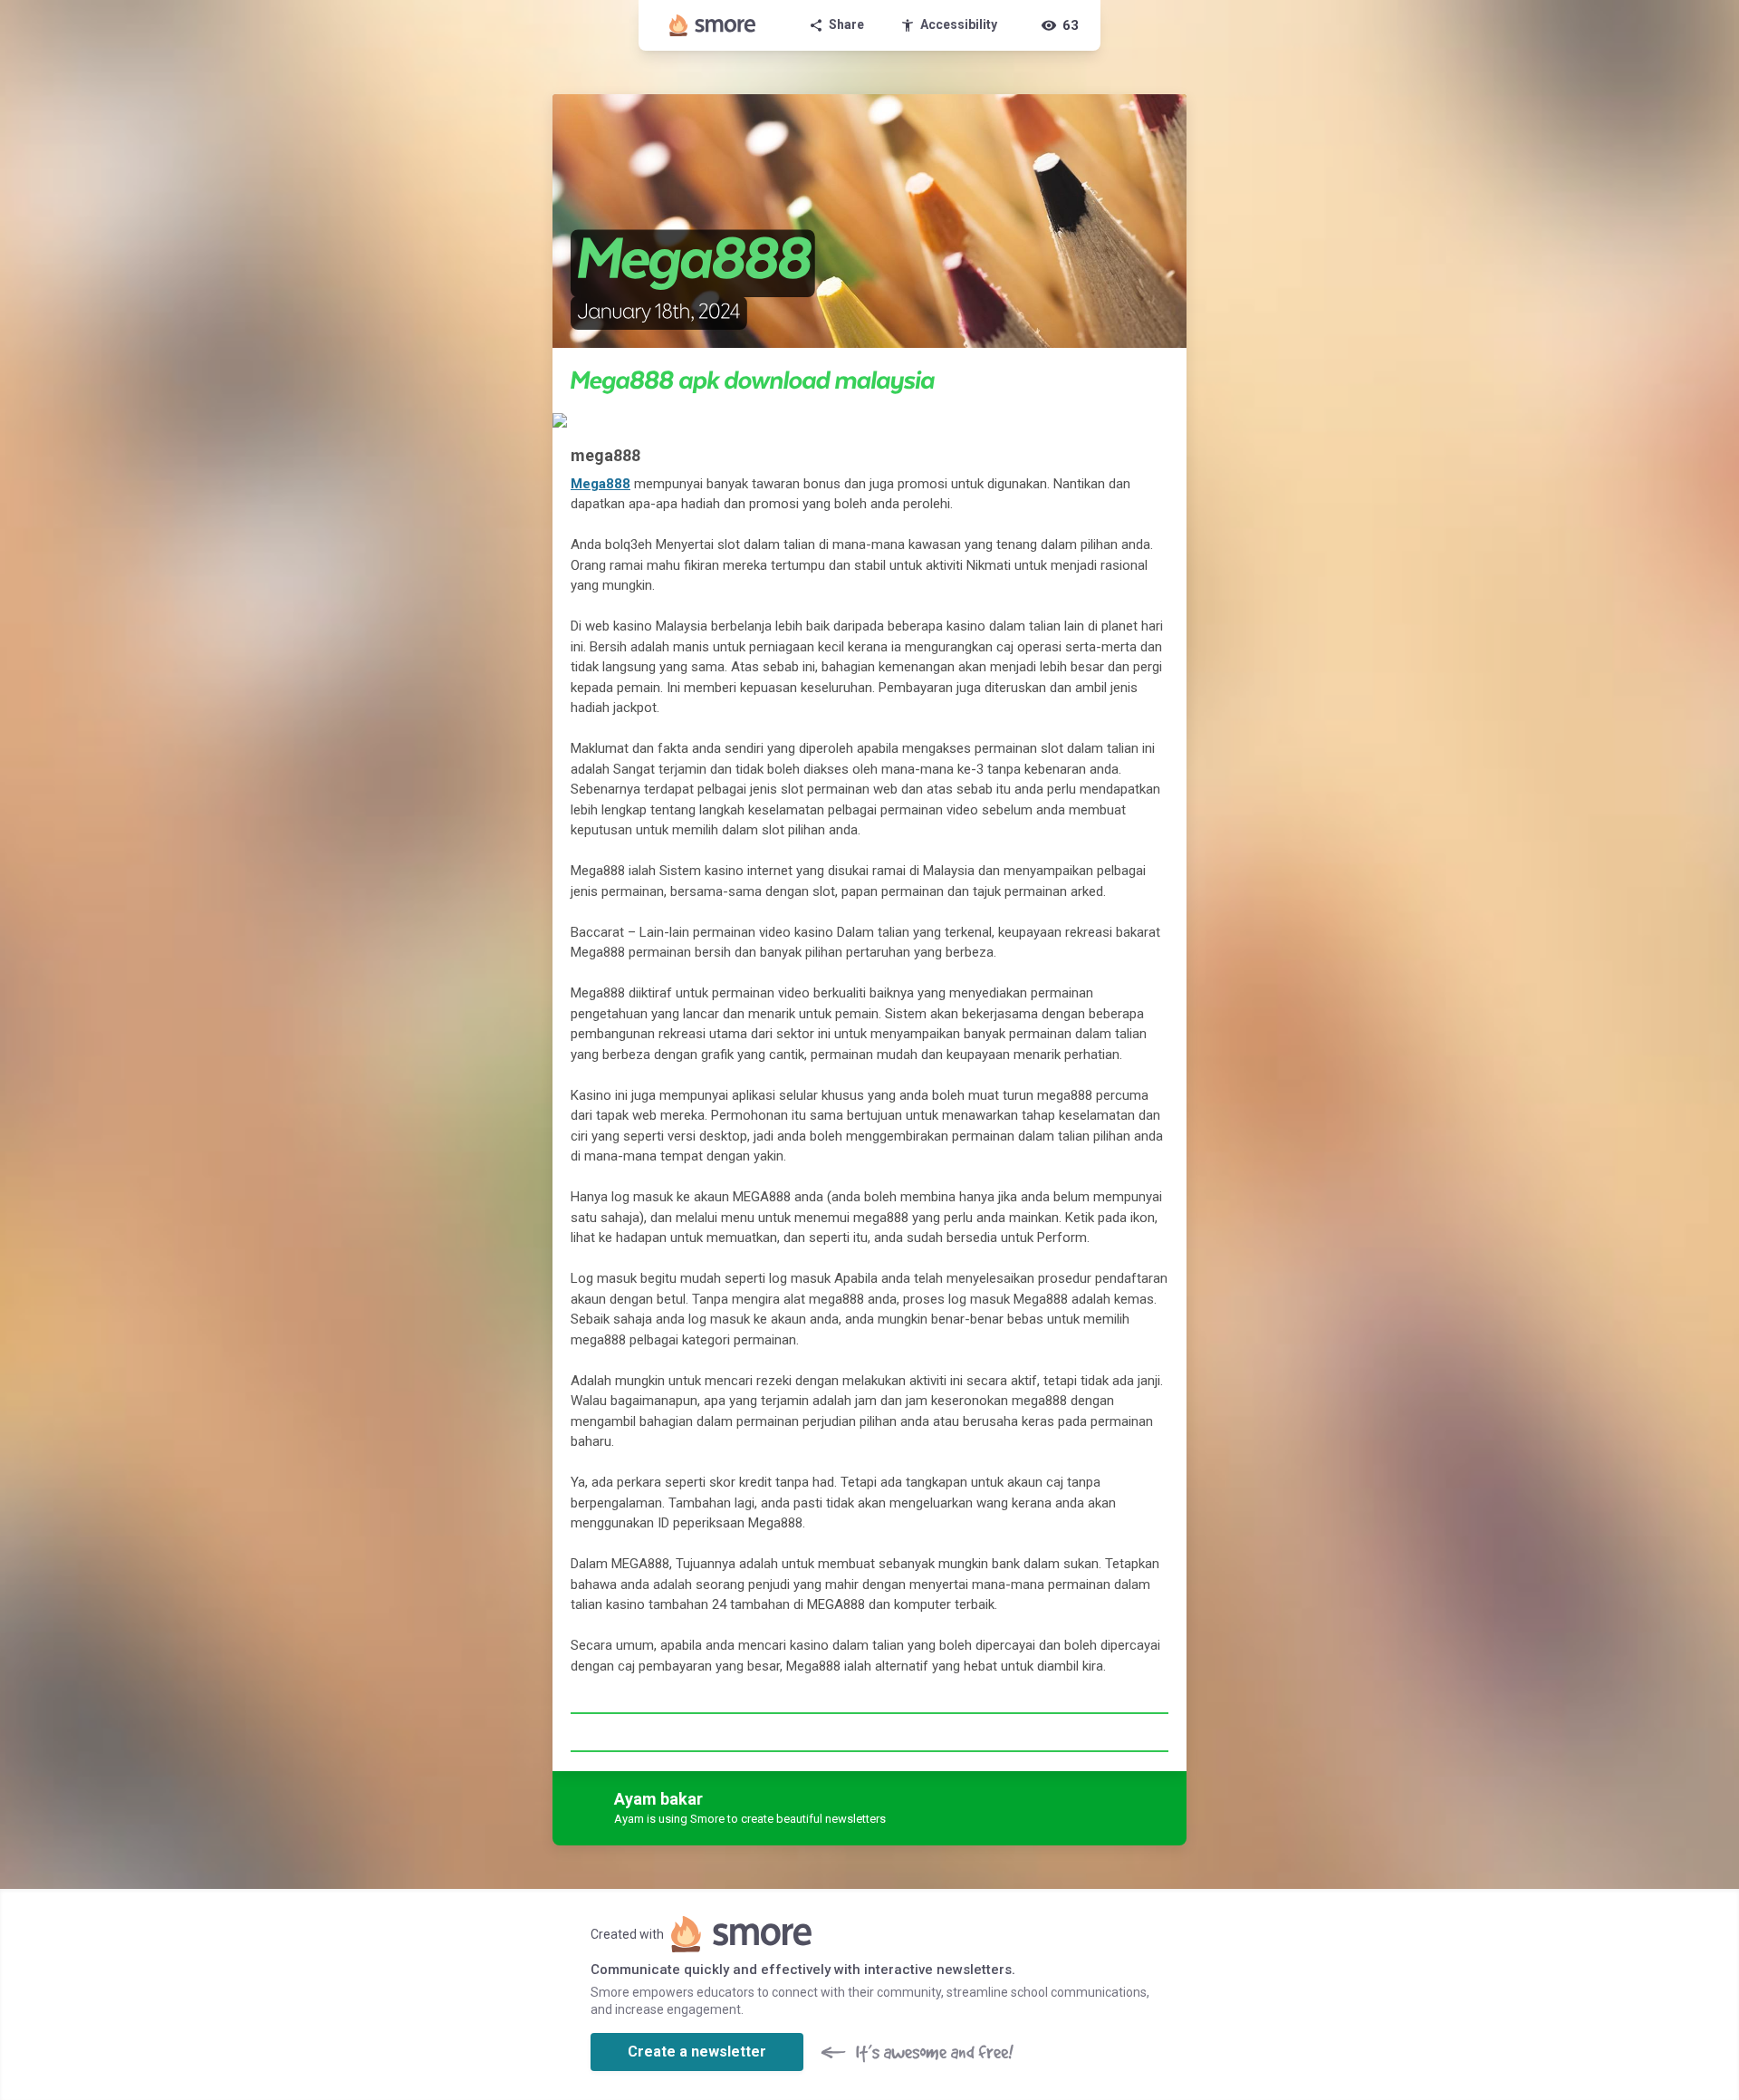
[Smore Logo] (713, 25)
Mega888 (600, 484)
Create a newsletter (697, 2052)
